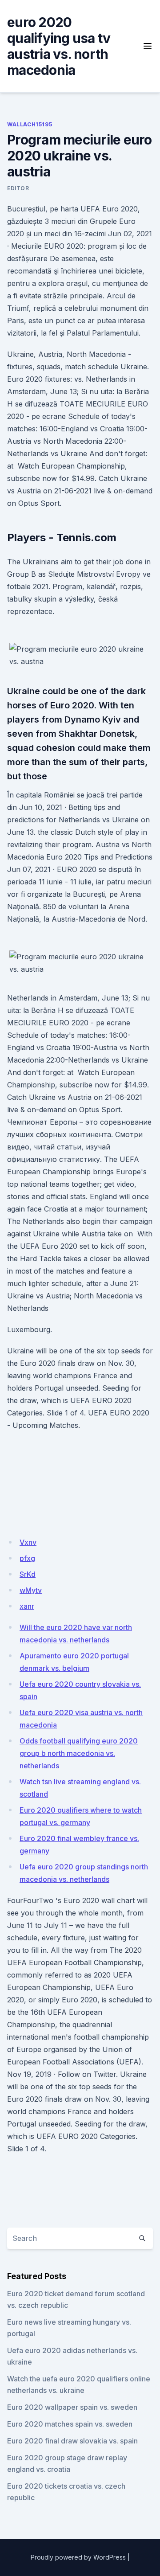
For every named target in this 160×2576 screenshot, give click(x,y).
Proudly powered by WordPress (78, 2557)
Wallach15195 (30, 124)
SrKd (28, 1574)
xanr (27, 1606)
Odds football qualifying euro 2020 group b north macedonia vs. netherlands (79, 1753)
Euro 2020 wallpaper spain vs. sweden (72, 2407)
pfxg (27, 1558)
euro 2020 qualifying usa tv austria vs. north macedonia (59, 46)
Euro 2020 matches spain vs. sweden (70, 2424)
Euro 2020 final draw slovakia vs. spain (72, 2441)
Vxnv (28, 1542)
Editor (18, 188)
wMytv (31, 1590)
